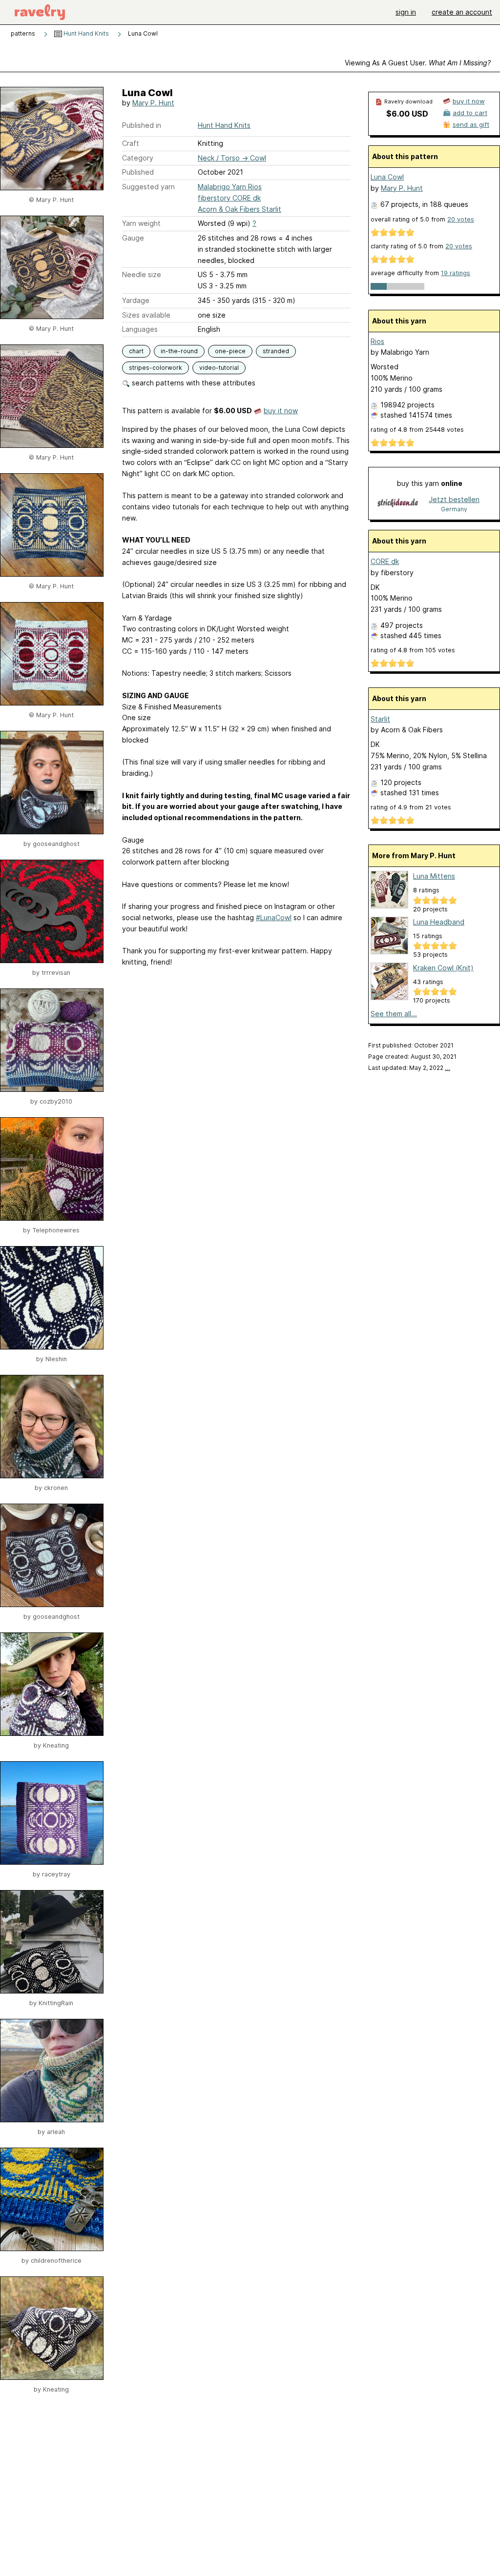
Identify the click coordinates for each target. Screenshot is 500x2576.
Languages (140, 329)
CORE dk (385, 561)
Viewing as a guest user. (418, 63)
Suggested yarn (148, 187)
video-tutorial (219, 368)
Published (138, 172)
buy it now (281, 411)
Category (138, 158)
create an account (462, 12)
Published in (142, 125)
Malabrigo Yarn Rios (230, 187)
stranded (276, 351)
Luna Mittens (434, 876)
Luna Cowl (387, 177)
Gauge (133, 238)
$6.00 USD (407, 114)
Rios (377, 341)
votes (461, 219)
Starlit (380, 719)
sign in (406, 12)
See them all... (394, 1014)
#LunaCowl (274, 917)
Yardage (136, 300)
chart (136, 351)
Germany (454, 509)
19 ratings (456, 273)
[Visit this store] (398, 504)
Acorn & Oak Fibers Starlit (240, 209)
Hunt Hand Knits (85, 33)
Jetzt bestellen (454, 499)
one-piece (230, 351)
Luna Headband (439, 922)
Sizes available (146, 315)
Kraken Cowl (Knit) (443, 968)
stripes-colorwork (156, 368)
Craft (131, 143)
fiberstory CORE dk (229, 198)
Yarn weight (141, 223)
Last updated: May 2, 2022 (409, 1068)
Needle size (142, 274)
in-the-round (179, 351)
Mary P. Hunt (153, 103)
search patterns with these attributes (193, 383)
